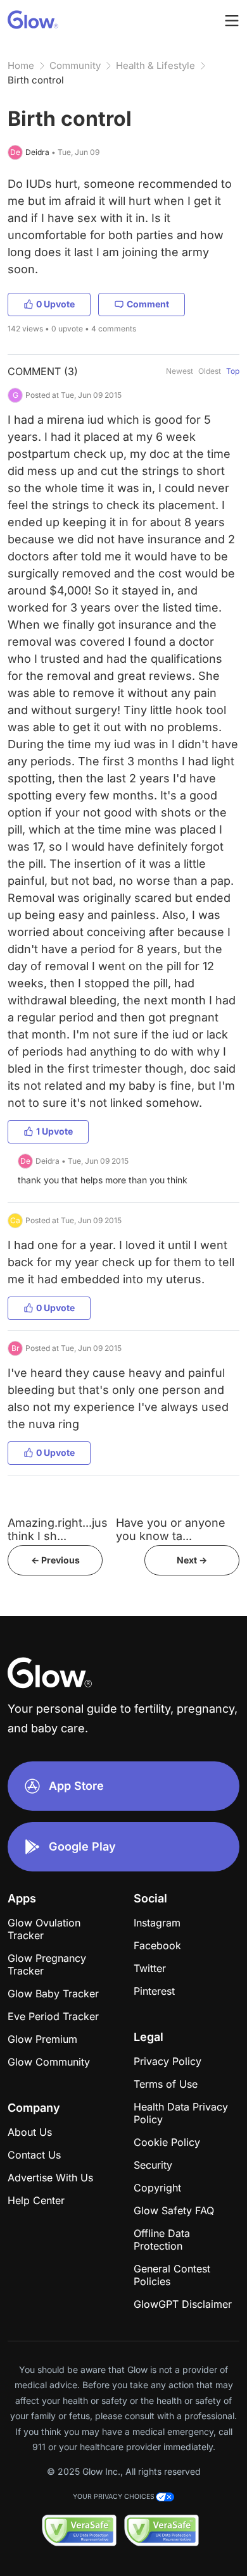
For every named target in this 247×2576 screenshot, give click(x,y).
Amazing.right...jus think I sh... (58, 1529)
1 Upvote (54, 1131)
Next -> (192, 1560)
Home (21, 65)
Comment (148, 304)
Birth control (36, 80)
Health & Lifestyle (155, 65)
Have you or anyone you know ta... (171, 1529)
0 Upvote (55, 304)
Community (75, 65)
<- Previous (55, 1560)
